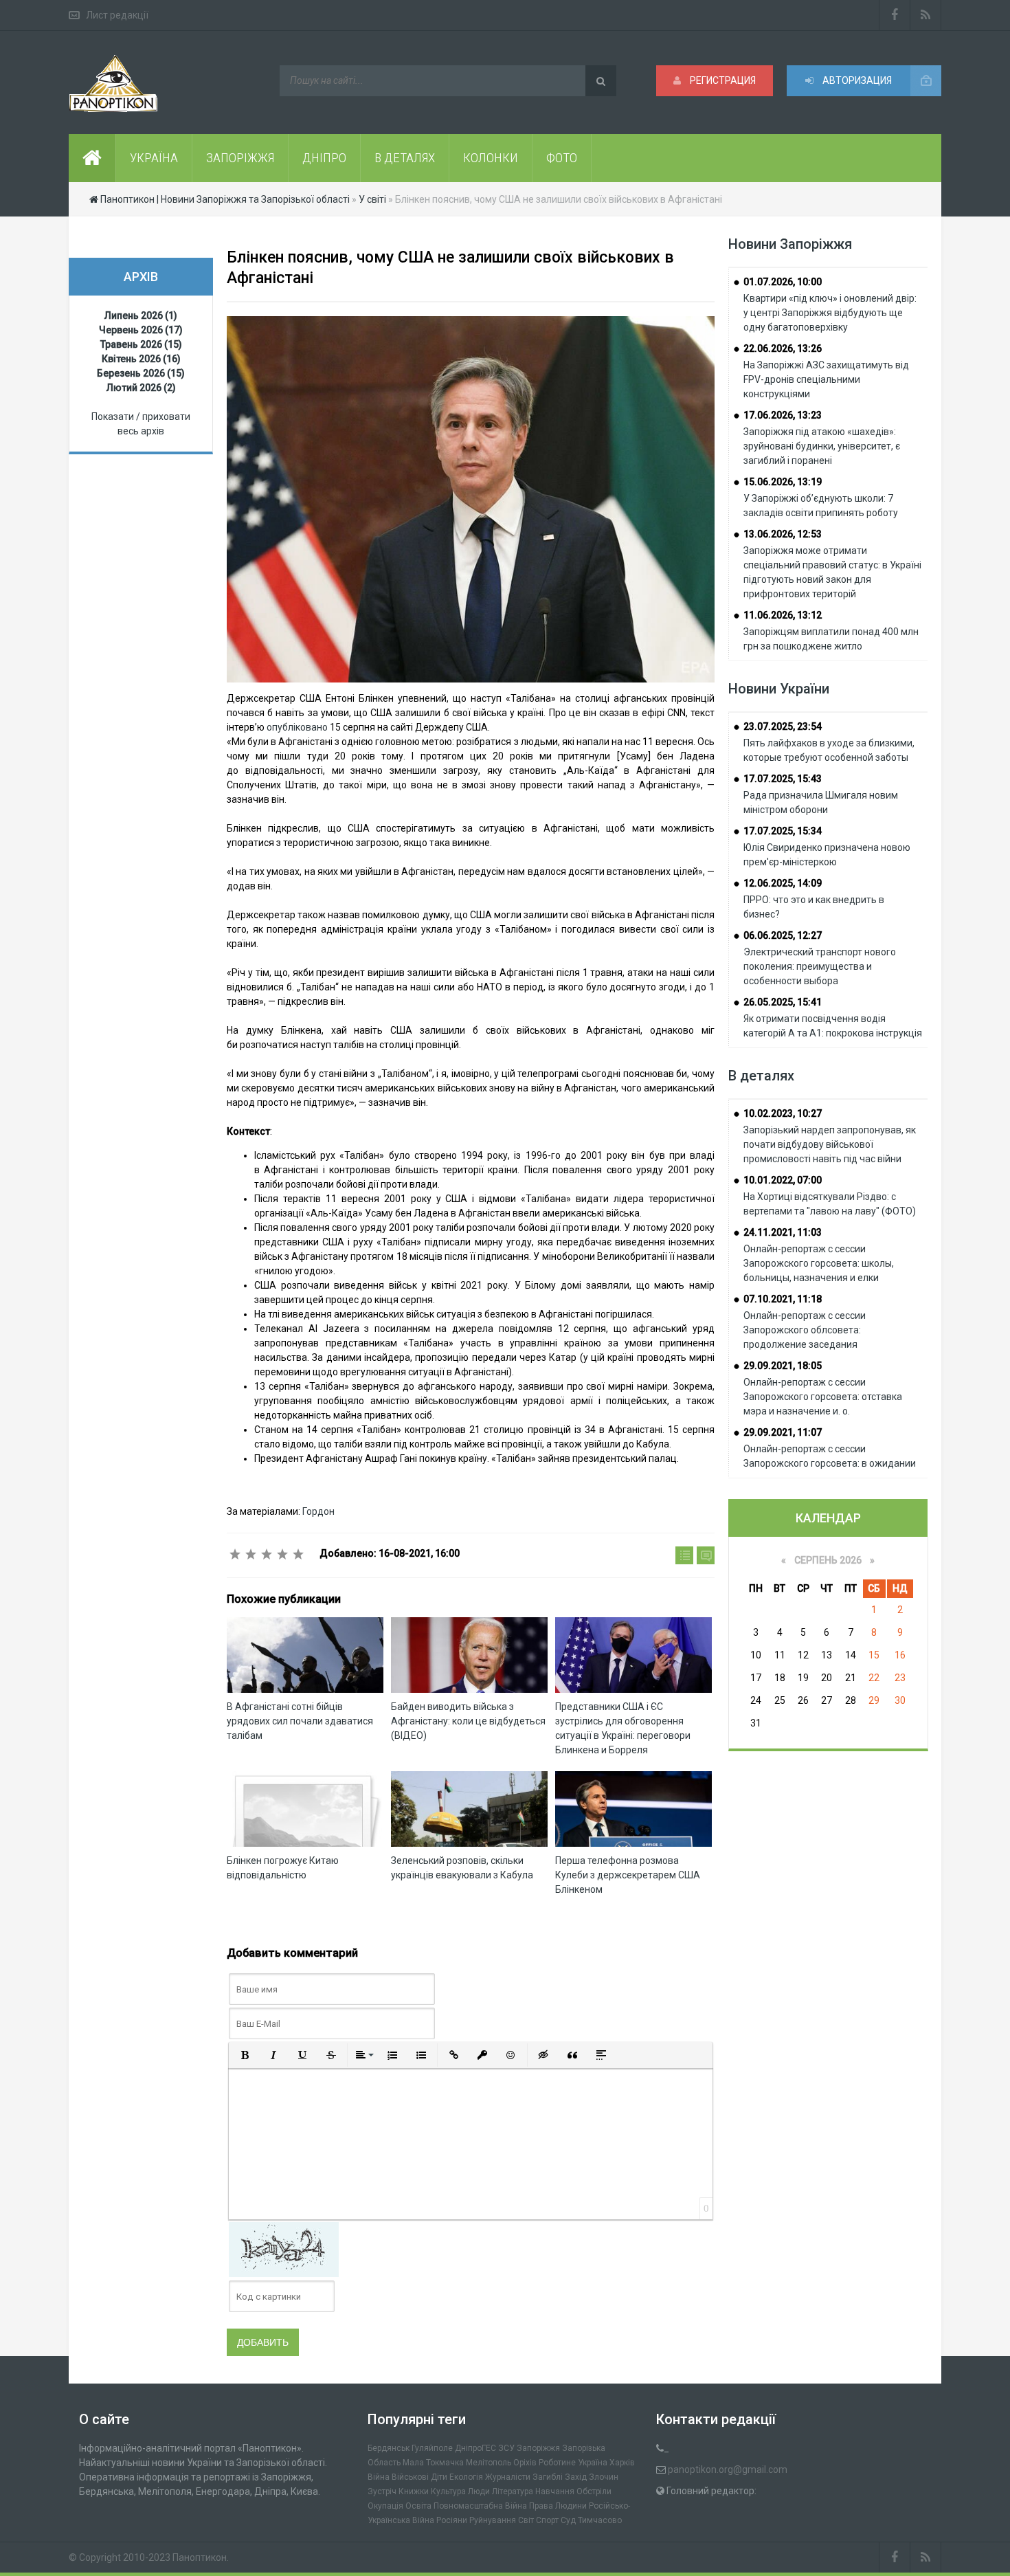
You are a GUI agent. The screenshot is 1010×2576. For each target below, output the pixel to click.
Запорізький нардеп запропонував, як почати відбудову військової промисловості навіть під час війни (830, 1144)
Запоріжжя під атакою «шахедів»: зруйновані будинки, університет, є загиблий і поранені (822, 446)
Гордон (318, 1511)
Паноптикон (200, 2557)
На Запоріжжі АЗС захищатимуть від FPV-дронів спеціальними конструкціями (826, 379)
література (513, 2491)
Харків (622, 2463)
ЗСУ (506, 2448)
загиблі (548, 2477)
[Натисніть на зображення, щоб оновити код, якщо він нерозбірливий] (284, 2249)
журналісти (508, 2477)
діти (439, 2477)
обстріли (594, 2491)
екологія (466, 2477)
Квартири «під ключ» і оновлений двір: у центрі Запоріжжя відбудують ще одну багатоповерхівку (830, 313)
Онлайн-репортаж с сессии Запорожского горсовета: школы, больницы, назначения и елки (819, 1263)
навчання (555, 2491)
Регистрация (722, 80)
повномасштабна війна (480, 2506)
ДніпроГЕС (475, 2448)
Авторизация (856, 80)
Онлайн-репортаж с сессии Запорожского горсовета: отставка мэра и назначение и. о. (823, 1397)
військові (410, 2477)
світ (526, 2520)
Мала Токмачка (433, 2463)
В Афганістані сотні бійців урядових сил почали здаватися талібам (300, 1721)
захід (576, 2477)
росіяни (452, 2520)
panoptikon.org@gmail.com (728, 2469)
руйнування (493, 2520)
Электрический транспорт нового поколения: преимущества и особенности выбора (820, 966)
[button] (245, 2055)
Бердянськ (389, 2448)
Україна (593, 2463)
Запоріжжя (538, 2448)
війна (379, 2477)
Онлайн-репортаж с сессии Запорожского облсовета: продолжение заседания (805, 1330)
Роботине (557, 2463)
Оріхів (525, 2463)
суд (568, 2520)
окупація (385, 2506)
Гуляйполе (432, 2448)
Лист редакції (117, 15)
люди (479, 2491)
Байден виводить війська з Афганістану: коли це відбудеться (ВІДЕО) (468, 1721)
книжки (414, 2491)
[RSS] (926, 15)
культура (448, 2491)
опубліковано (297, 727)
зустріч (382, 2491)
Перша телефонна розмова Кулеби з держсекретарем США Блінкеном (628, 1875)
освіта (418, 2506)
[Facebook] (895, 15)
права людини (558, 2506)
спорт (547, 2520)
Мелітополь (489, 2463)
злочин (604, 2477)
